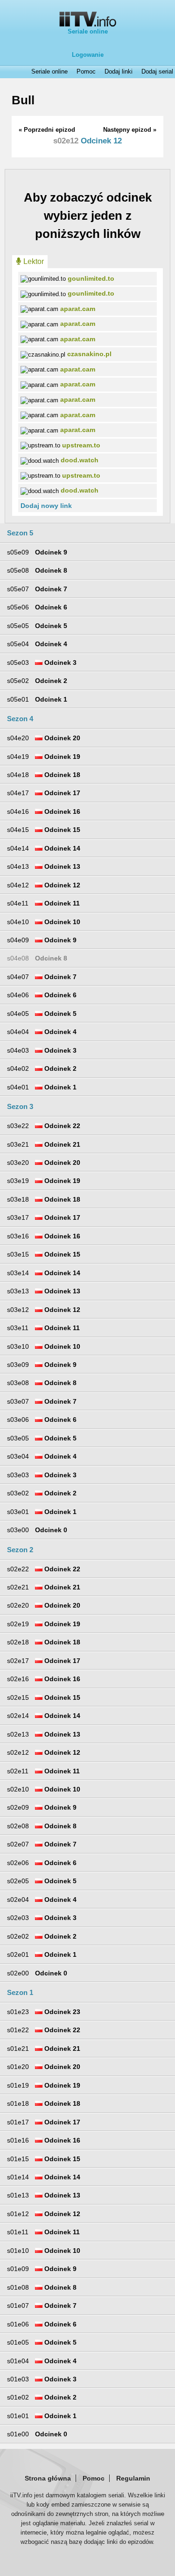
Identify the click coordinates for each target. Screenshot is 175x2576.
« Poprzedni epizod (47, 130)
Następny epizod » (130, 130)
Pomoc (86, 72)
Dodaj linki (119, 72)
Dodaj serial (157, 72)
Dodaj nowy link (46, 506)
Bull (23, 100)
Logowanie (88, 55)
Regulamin (133, 2478)
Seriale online (88, 31)
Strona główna (48, 2478)
